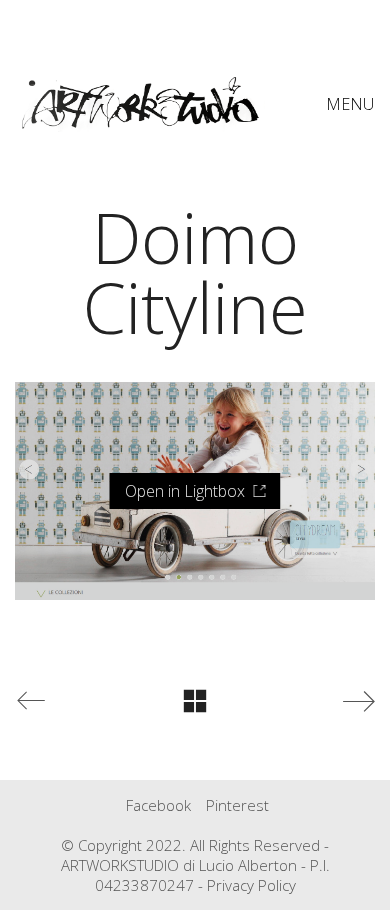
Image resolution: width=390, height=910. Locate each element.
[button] (350, 104)
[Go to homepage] (140, 103)
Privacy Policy (251, 885)
